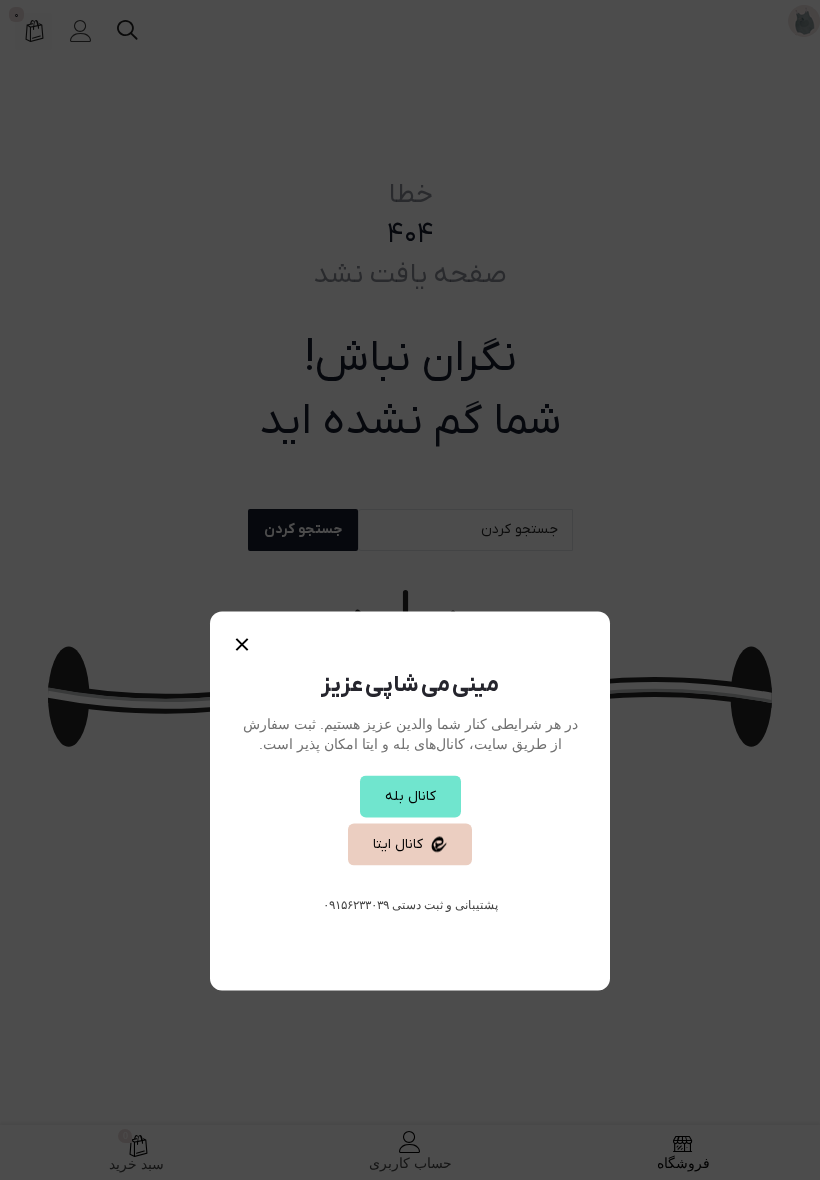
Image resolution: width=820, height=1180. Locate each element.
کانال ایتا (398, 844)
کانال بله (410, 796)
